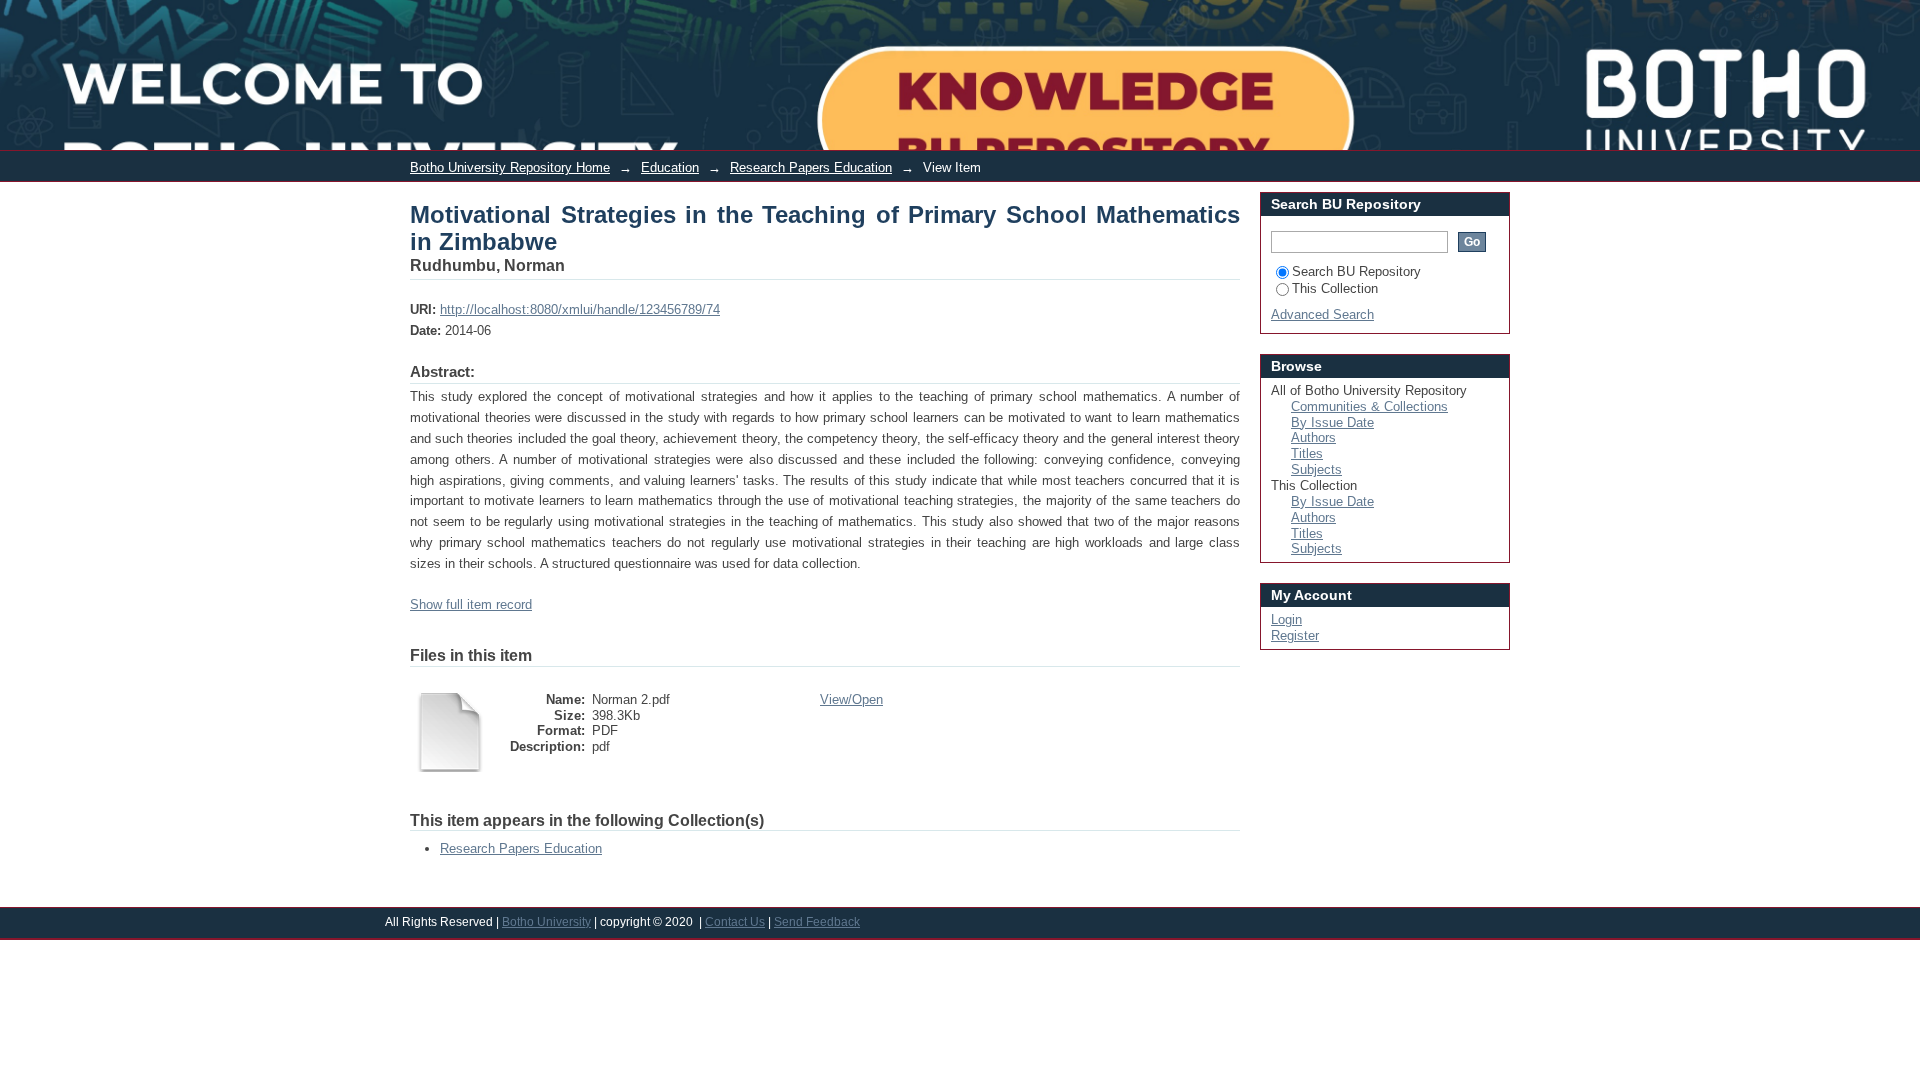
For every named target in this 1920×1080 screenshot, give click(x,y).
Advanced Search (1322, 314)
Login (1762, 13)
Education (670, 167)
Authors (1313, 437)
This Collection (1335, 288)
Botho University (546, 922)
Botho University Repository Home (510, 167)
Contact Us (735, 922)
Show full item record (471, 604)
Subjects (1316, 469)
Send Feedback (817, 922)
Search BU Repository (1356, 271)
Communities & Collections (1369, 406)
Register (1295, 635)
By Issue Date (1332, 422)
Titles (1307, 453)
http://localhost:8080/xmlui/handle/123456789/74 (580, 309)
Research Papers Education (811, 167)
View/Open (851, 699)
